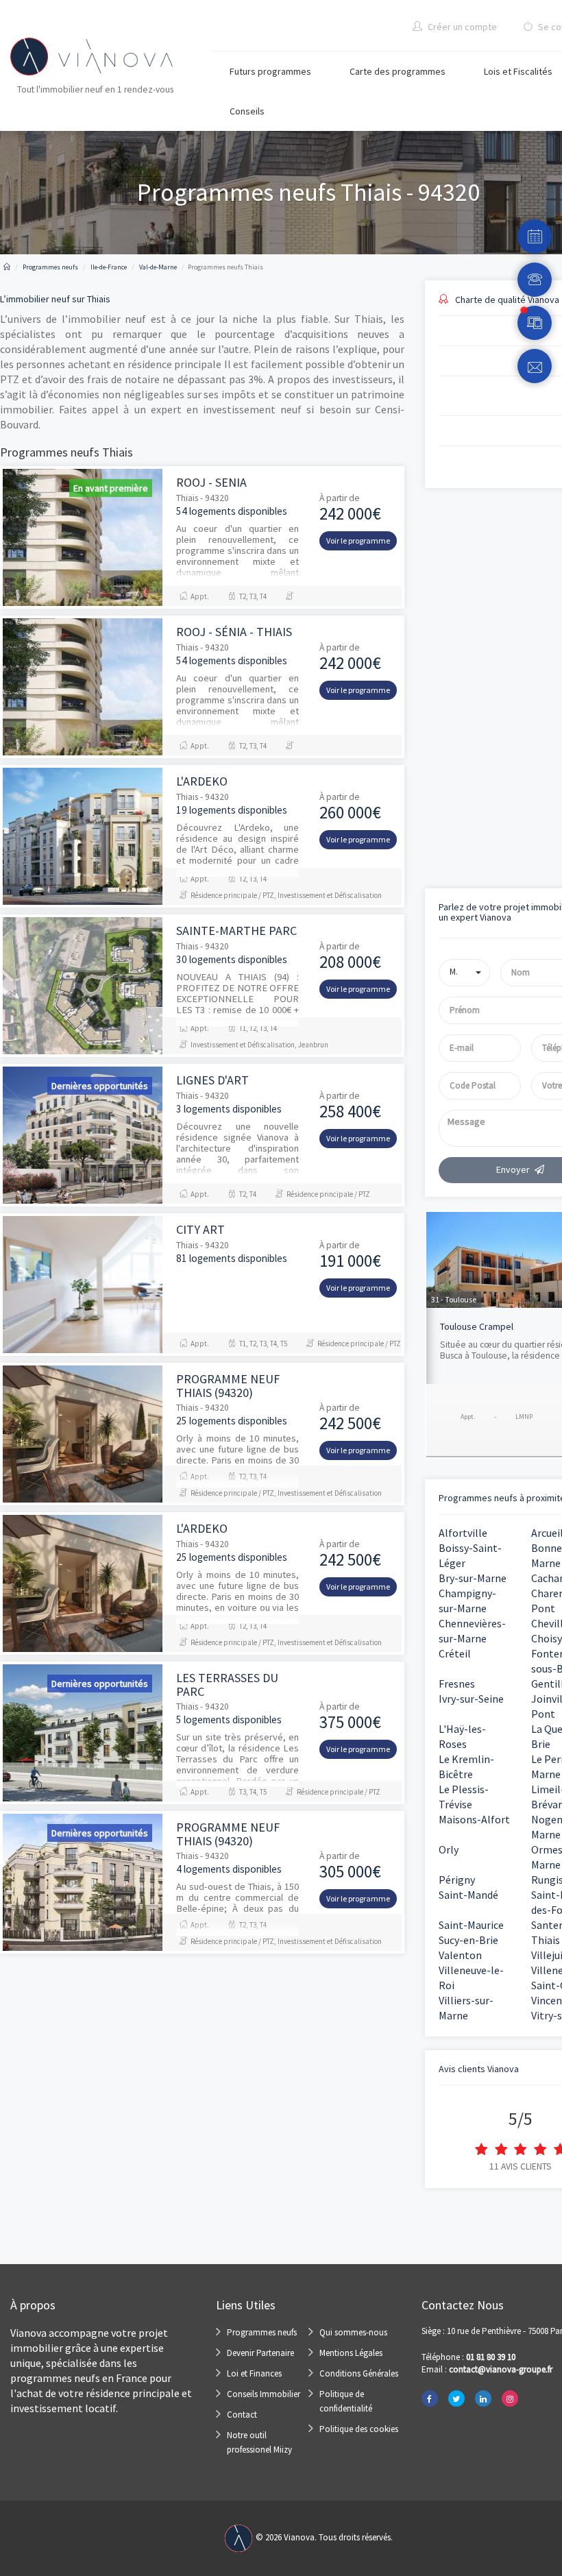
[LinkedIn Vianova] (483, 2398)
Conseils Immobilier (264, 2394)
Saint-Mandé (468, 1895)
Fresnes (457, 1684)
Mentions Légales (351, 2353)
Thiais (546, 1940)
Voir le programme (358, 540)
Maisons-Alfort (474, 1819)
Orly (449, 1849)
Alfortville (463, 1533)
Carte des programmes (398, 71)
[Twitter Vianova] (456, 2398)
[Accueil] (7, 267)
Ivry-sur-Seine (471, 1699)
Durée (436, 631)
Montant (441, 573)
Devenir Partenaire (260, 2353)
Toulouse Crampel (477, 1326)
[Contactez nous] (535, 366)
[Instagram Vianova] (510, 2398)
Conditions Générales (359, 2373)
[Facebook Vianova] (430, 2398)
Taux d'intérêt (450, 689)
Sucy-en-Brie (468, 1940)
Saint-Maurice (471, 1925)
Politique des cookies (359, 2429)
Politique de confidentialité (346, 2401)
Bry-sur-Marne (473, 1578)
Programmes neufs (262, 2332)
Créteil (455, 1653)
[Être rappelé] (535, 280)
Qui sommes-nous (353, 2332)
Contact (242, 2415)
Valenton (460, 1955)
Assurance (443, 746)
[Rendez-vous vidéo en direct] (535, 323)
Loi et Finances (254, 2373)
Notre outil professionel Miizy (259, 2442)
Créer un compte (461, 27)
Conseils (247, 111)
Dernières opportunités (100, 1086)
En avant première (111, 488)
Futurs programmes (270, 71)
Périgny (457, 1880)
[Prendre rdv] (535, 236)
